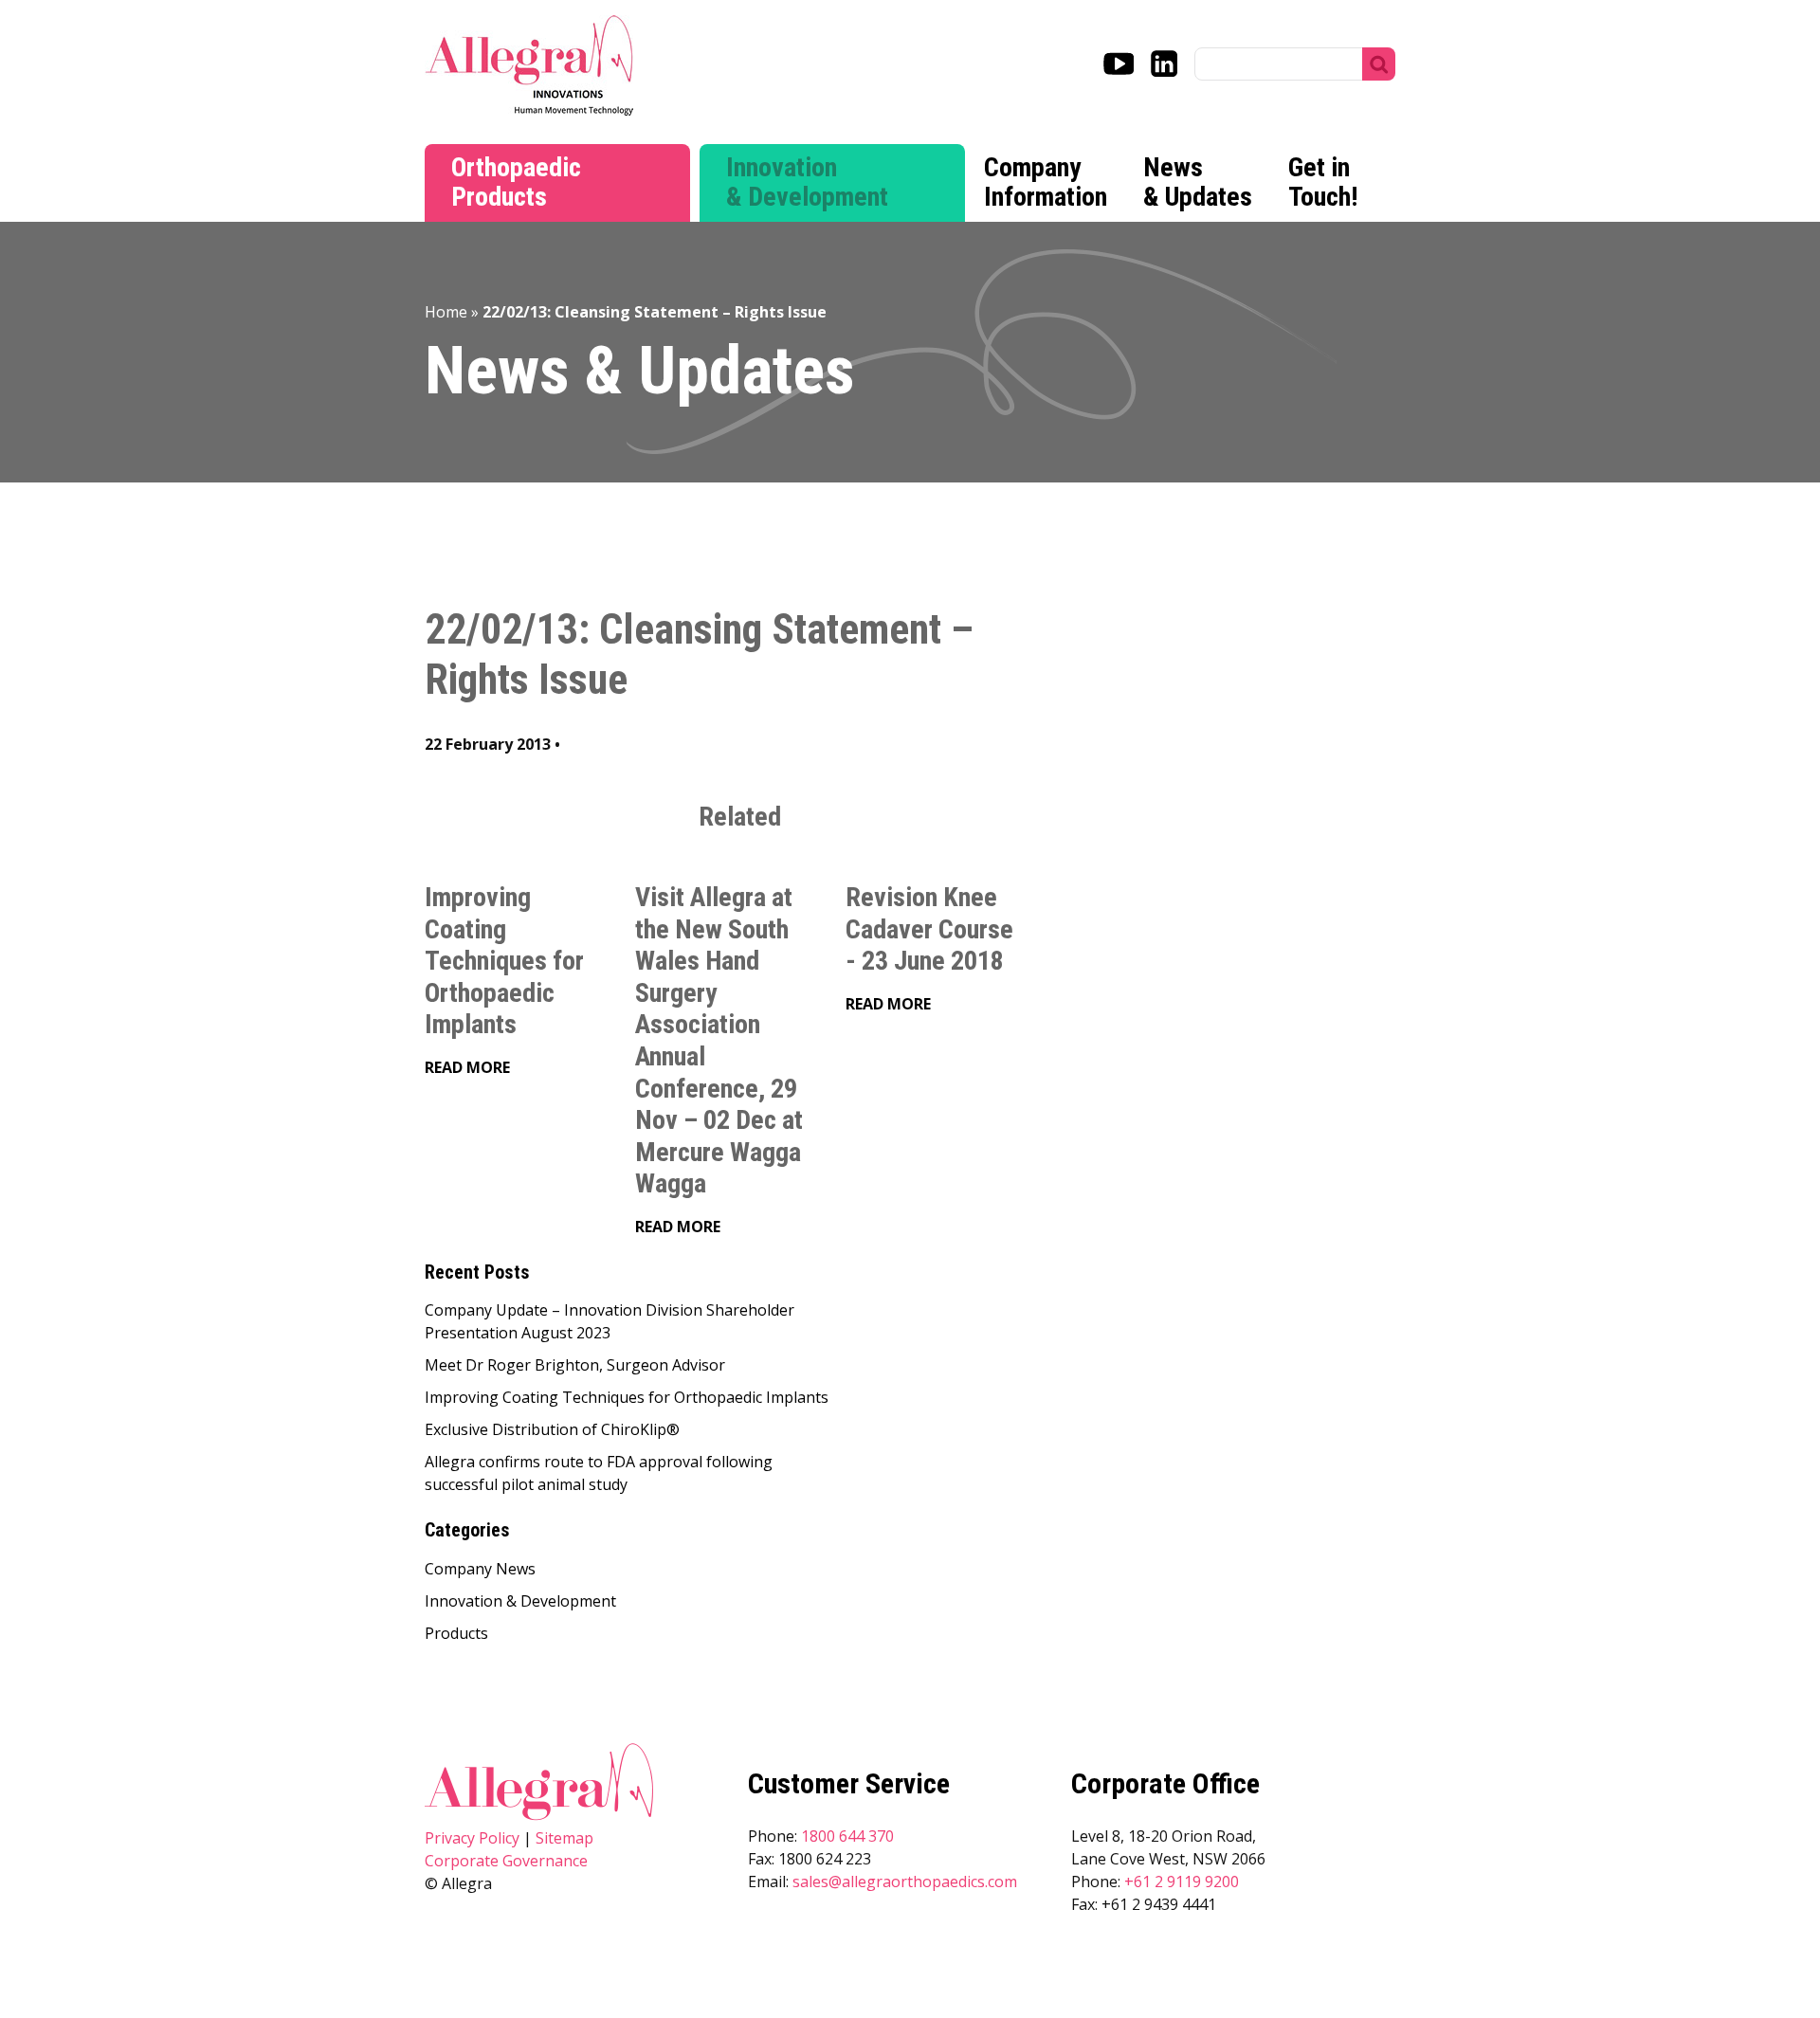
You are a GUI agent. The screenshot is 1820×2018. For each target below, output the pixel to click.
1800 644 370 (847, 1836)
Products (456, 1633)
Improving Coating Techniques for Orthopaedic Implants (504, 961)
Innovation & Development (807, 182)
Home (446, 312)
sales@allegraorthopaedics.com (905, 1882)
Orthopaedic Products (516, 182)
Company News (480, 1569)
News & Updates (1198, 182)
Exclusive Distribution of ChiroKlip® (552, 1429)
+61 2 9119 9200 (1182, 1882)
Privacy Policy (472, 1838)
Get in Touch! (1323, 182)
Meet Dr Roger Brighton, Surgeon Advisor (575, 1365)
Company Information (1046, 182)
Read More (467, 1067)
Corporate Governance (506, 1861)
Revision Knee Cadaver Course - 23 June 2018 (929, 929)
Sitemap (564, 1838)
